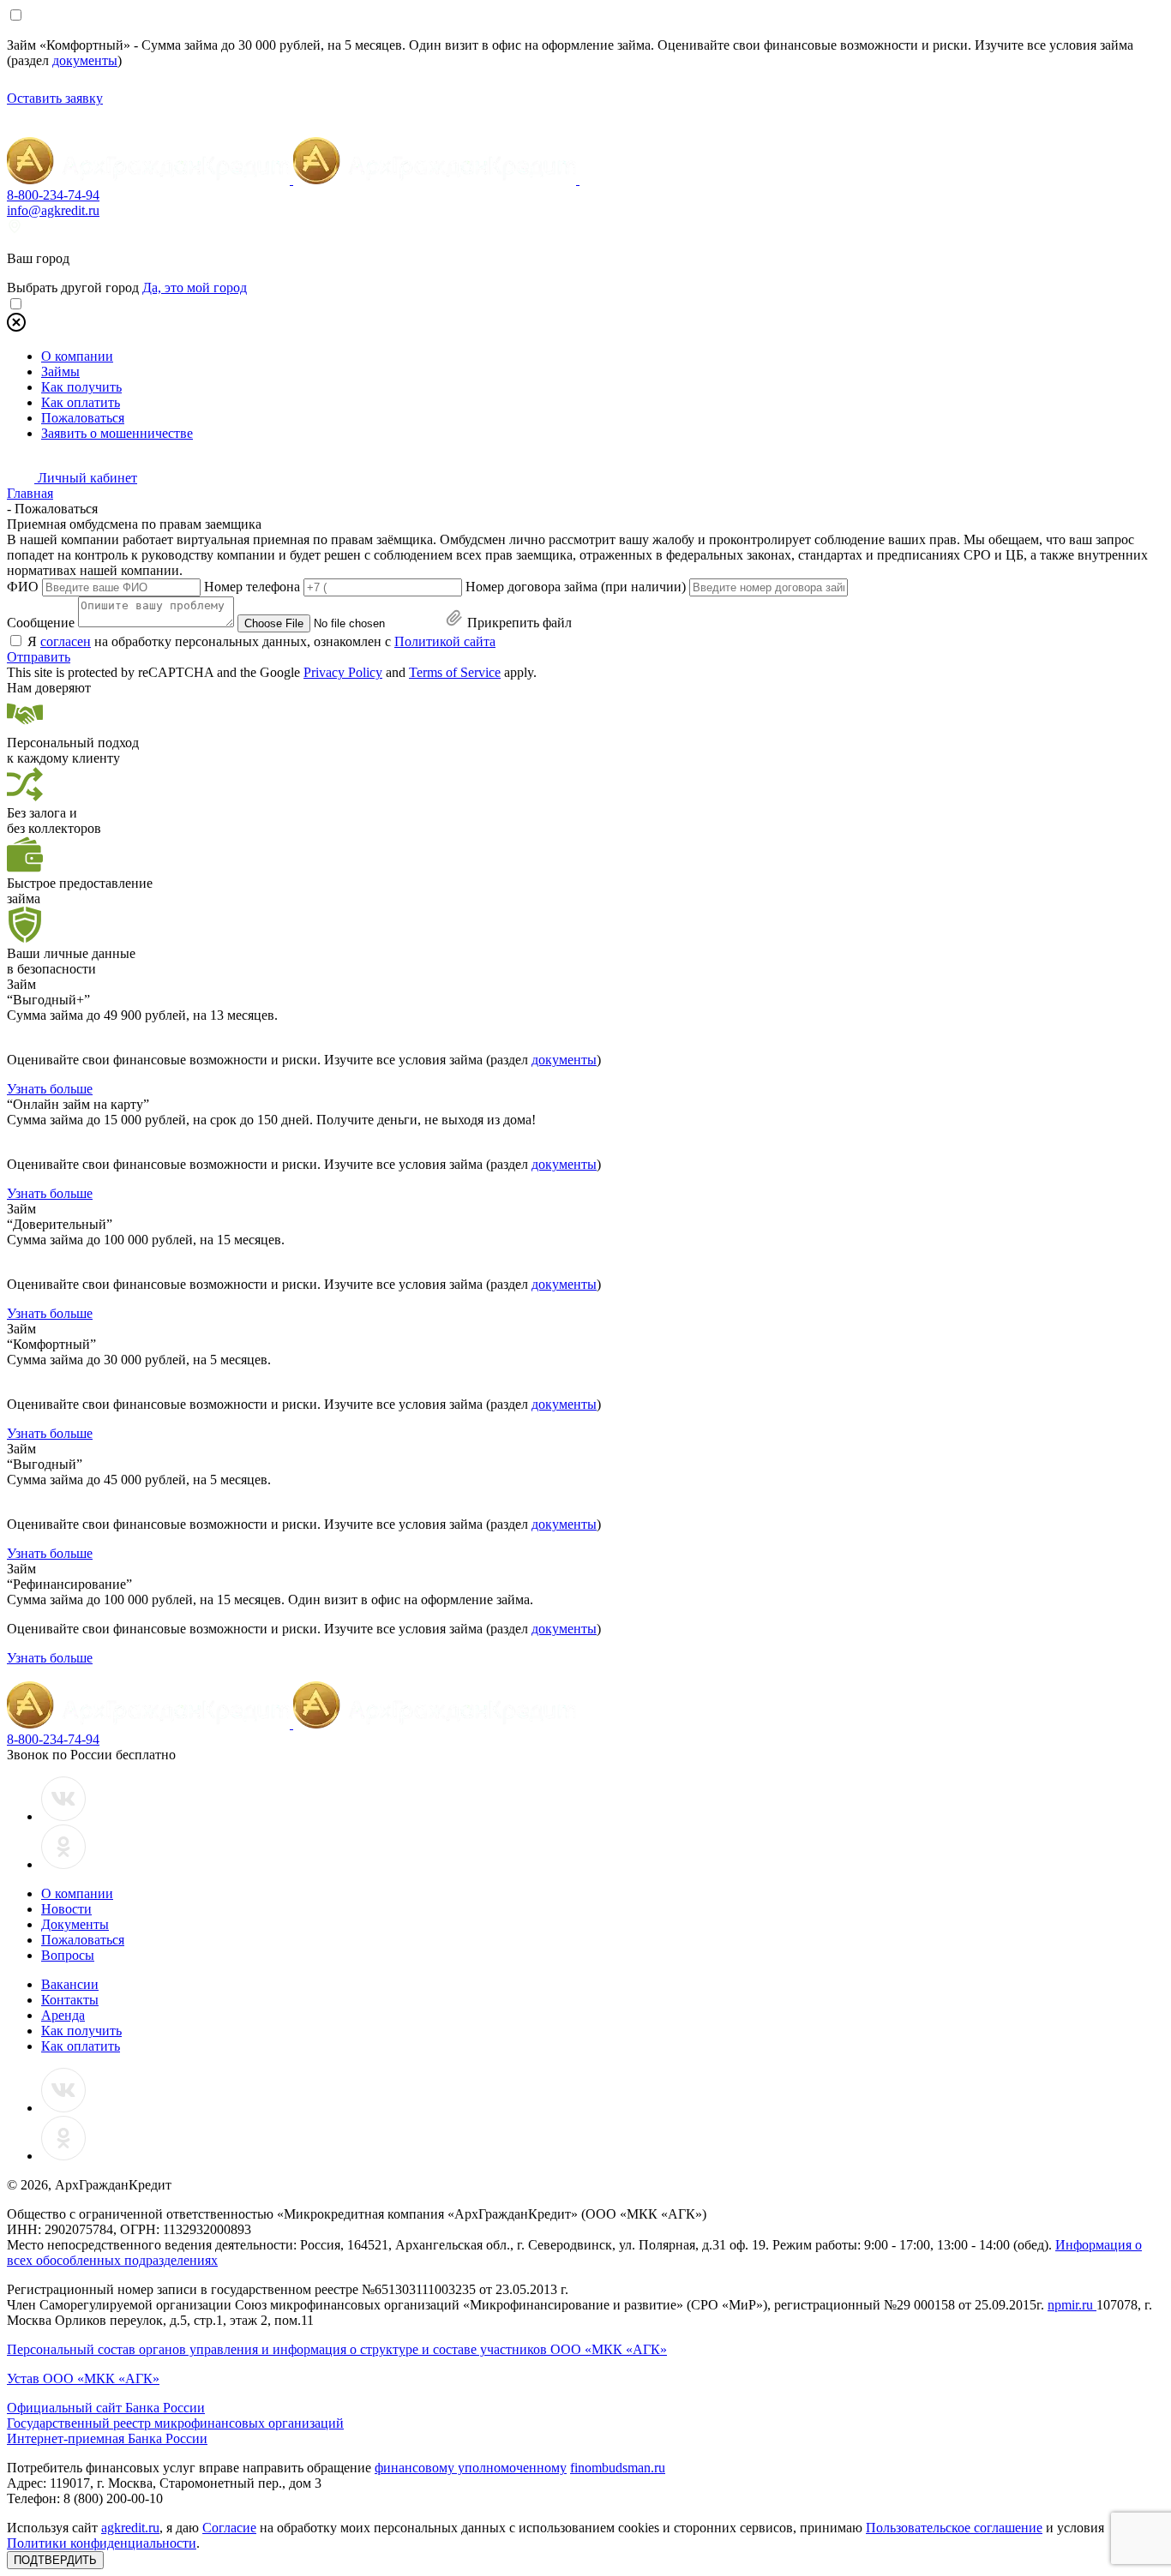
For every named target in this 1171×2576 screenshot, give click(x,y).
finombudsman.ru (618, 2468)
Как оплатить (81, 402)
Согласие (229, 2528)
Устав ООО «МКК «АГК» (83, 2378)
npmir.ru (1072, 2305)
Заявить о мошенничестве (117, 433)
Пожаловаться (83, 418)
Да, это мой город (195, 288)
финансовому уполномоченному (471, 2468)
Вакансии (70, 1984)
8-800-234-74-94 (53, 195)
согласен (66, 641)
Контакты (70, 2000)
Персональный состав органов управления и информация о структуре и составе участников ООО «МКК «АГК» (337, 2349)
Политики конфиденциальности (102, 2543)
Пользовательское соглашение (954, 2528)
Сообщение (41, 623)
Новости (66, 1909)
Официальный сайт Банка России (106, 2408)
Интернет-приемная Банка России (107, 2438)
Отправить (39, 657)
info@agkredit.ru (53, 210)
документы (85, 60)
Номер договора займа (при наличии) (576, 587)
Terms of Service (455, 672)
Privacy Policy (343, 672)
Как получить (81, 387)
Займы (60, 371)
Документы (75, 1924)
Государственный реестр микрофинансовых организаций (175, 2423)
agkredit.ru (130, 2528)
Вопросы (68, 1955)
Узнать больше (50, 1089)
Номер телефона (252, 587)
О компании (77, 356)
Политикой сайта (445, 641)
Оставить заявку (55, 98)
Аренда (63, 2015)
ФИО (23, 587)
